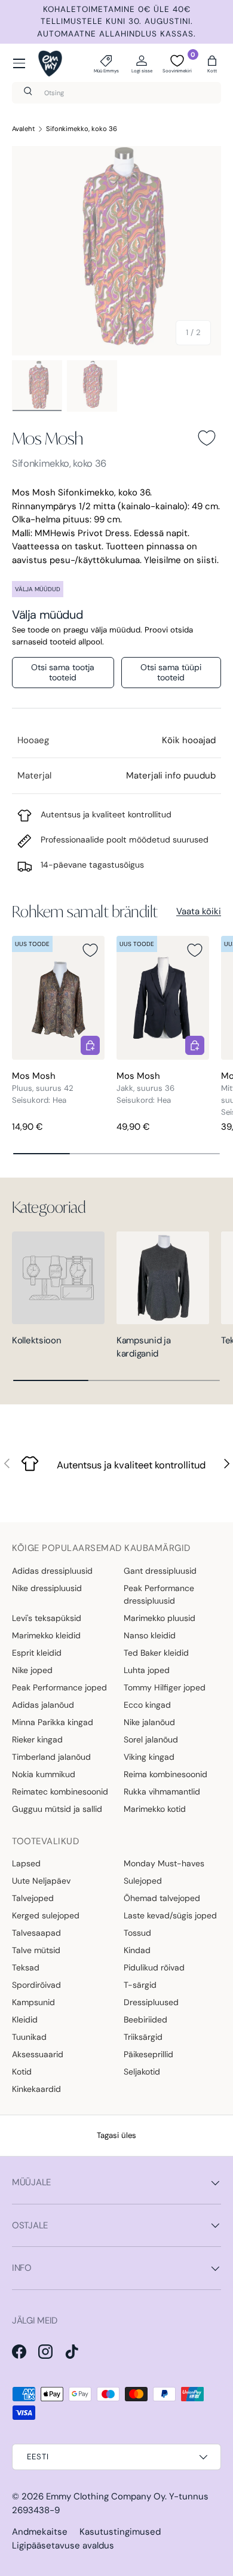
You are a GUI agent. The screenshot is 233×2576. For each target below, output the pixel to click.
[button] (212, 63)
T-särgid (140, 1985)
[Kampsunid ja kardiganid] (163, 1278)
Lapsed (26, 1863)
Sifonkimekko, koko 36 (82, 129)
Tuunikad (29, 2037)
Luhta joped (147, 1670)
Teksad (26, 1967)
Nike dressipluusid (47, 1588)
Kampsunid (33, 2002)
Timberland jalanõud (51, 1757)
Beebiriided (145, 2020)
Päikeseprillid (148, 2054)
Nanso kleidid (150, 1635)
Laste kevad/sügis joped (170, 1915)
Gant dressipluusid (160, 1571)
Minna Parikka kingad (53, 1722)
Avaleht (24, 129)
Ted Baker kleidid (156, 1653)
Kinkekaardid (36, 2089)
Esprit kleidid (37, 1653)
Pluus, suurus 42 (43, 1088)
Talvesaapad (36, 1933)
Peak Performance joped (59, 1687)
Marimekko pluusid (160, 1618)
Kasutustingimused (120, 2532)
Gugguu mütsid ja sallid (57, 1809)
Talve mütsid (36, 1950)
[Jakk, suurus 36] (163, 998)
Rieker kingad (37, 1739)
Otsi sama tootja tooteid (63, 672)
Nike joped (32, 1670)
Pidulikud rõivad (154, 1967)
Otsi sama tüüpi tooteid (171, 672)
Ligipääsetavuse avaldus (63, 2545)
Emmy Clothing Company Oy (105, 2496)
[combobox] (116, 93)
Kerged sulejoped (46, 1915)
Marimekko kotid (155, 1809)
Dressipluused (151, 2002)
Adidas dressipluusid (52, 1571)
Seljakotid (142, 2072)
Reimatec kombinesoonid (60, 1792)
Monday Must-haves (164, 1863)
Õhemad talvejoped (162, 1898)
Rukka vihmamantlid (162, 1792)
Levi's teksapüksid (47, 1618)
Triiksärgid (143, 2037)
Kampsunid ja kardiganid (143, 1347)
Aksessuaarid (38, 2054)
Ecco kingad (147, 1705)
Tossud (137, 1933)
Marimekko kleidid (46, 1635)
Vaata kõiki (199, 911)
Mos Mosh (47, 438)
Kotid (22, 2072)
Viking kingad (149, 1757)
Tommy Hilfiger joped (165, 1687)
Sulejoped (143, 1881)
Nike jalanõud (149, 1722)
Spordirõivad (36, 1985)
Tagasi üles (116, 2135)
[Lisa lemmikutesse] (207, 438)
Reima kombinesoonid (165, 1774)
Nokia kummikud (44, 1774)
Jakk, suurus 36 (145, 1088)
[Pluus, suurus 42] (58, 998)
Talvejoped (33, 1898)
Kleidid (25, 2020)
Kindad (137, 1950)
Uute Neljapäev (41, 1881)
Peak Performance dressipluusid (159, 1594)
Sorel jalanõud (151, 1739)
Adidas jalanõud (43, 1705)
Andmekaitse (40, 2532)
